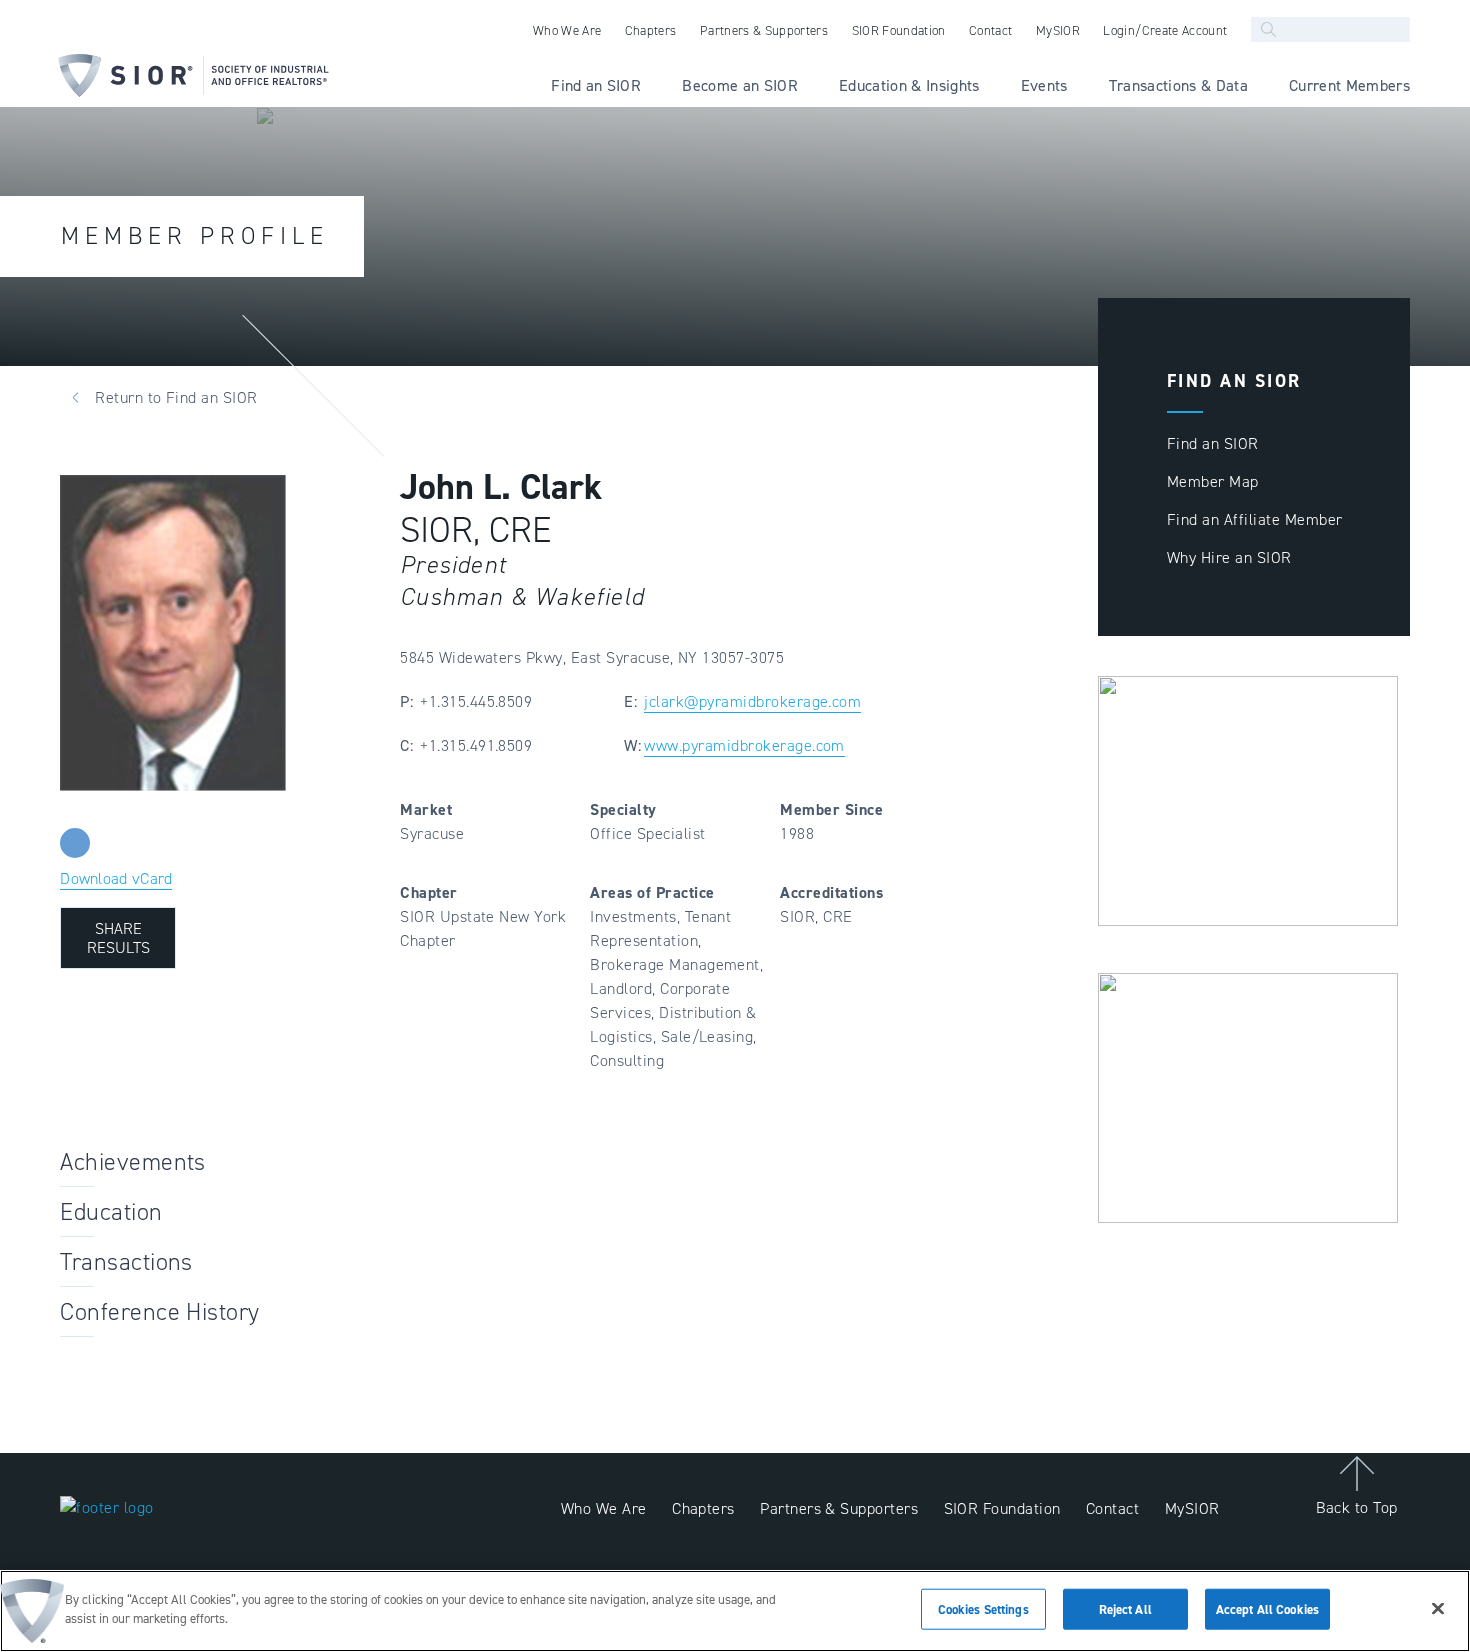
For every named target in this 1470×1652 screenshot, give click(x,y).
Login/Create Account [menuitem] (1165, 30)
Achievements (133, 1162)
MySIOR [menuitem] (1058, 30)
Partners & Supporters (839, 1508)
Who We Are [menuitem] (567, 30)
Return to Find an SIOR (176, 397)
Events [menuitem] (1044, 85)
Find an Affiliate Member (1255, 519)
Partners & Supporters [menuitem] (764, 30)
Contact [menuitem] (990, 30)
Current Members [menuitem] (1349, 85)
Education (111, 1212)
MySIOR (1192, 1508)
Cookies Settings (983, 1609)
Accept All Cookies (1267, 1609)
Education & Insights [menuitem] (909, 85)
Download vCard (116, 878)
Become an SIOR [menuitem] (740, 85)
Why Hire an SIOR (1229, 557)
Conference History (160, 1312)
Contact (1112, 1508)
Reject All (1125, 1609)
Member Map (1213, 481)
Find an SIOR (1213, 443)
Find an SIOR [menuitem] (596, 85)
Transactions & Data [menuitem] (1178, 85)
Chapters (703, 1508)
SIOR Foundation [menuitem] (899, 30)
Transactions (126, 1262)
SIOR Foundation (1002, 1508)
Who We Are (604, 1508)
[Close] (1438, 1608)
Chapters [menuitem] (651, 30)
